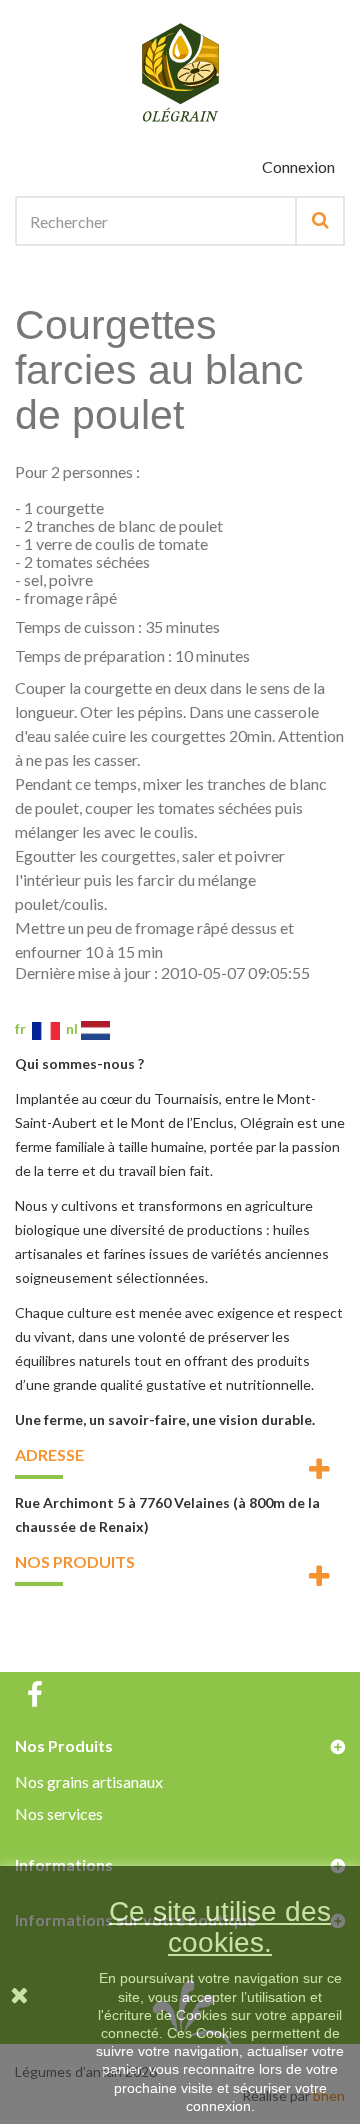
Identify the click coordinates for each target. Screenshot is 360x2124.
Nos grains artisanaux (89, 1781)
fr (23, 1028)
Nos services (59, 1813)
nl (73, 1028)
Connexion (298, 166)
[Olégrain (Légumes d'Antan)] (180, 73)
